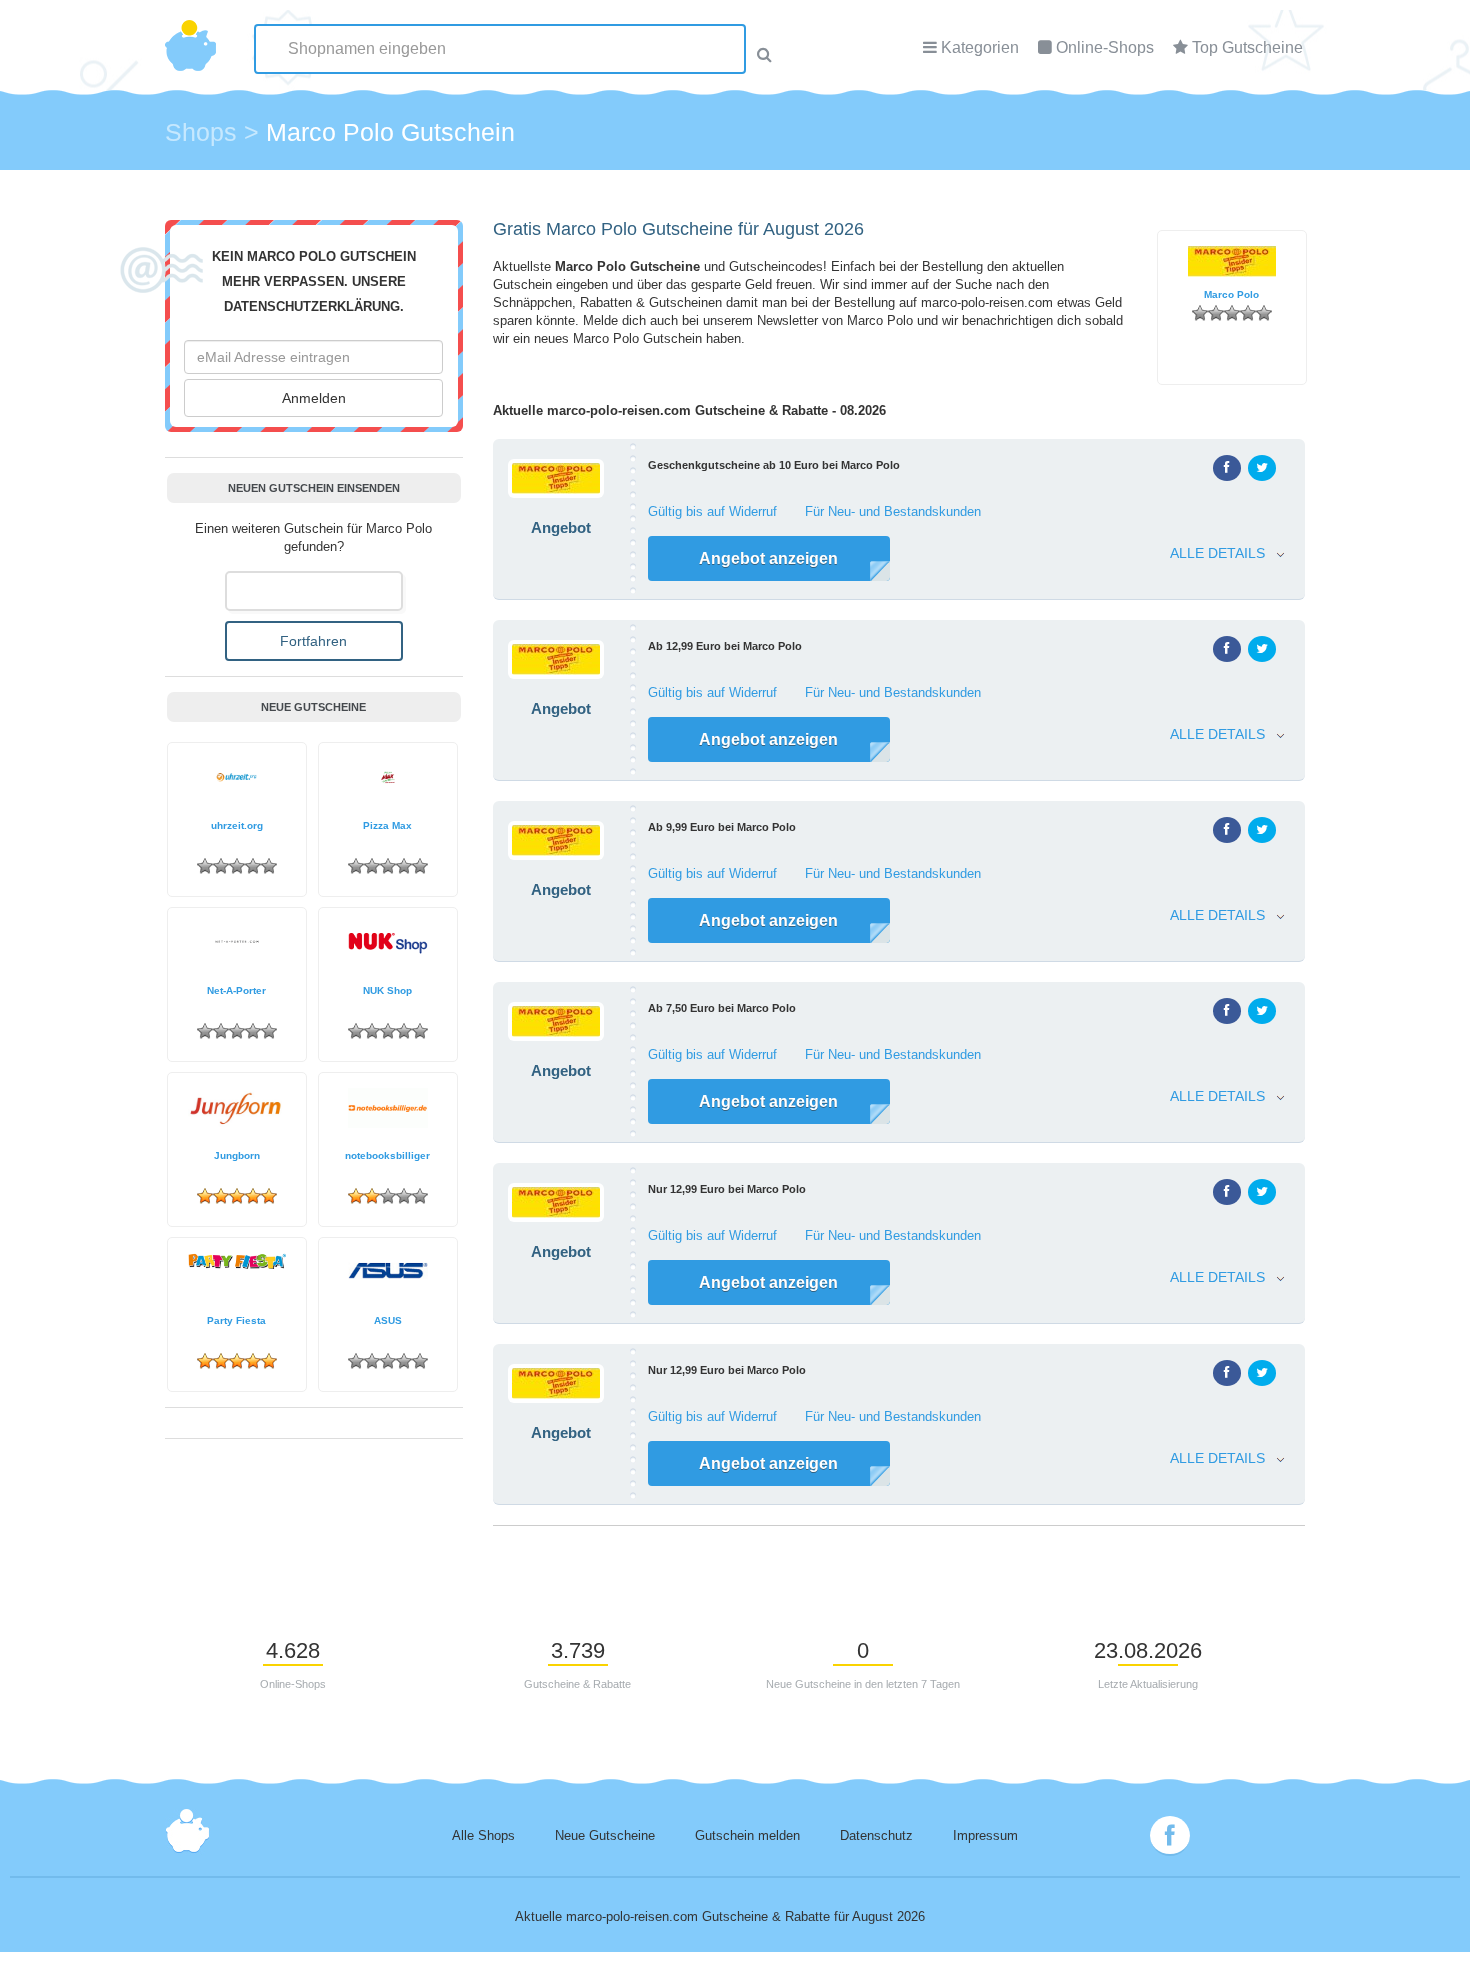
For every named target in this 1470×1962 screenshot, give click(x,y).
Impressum (985, 1836)
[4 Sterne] (1248, 313)
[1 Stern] (1200, 313)
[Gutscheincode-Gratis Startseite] (190, 35)
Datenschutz (876, 1836)
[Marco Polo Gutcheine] (548, 458)
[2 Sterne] (1216, 313)
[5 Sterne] (1264, 313)
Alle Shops (483, 1836)
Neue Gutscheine (605, 1836)
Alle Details (1223, 553)
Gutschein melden (747, 1836)
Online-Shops (1105, 47)
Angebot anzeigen (768, 558)
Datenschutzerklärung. (314, 307)
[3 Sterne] (1232, 313)
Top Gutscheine (1247, 47)
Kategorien (980, 47)
